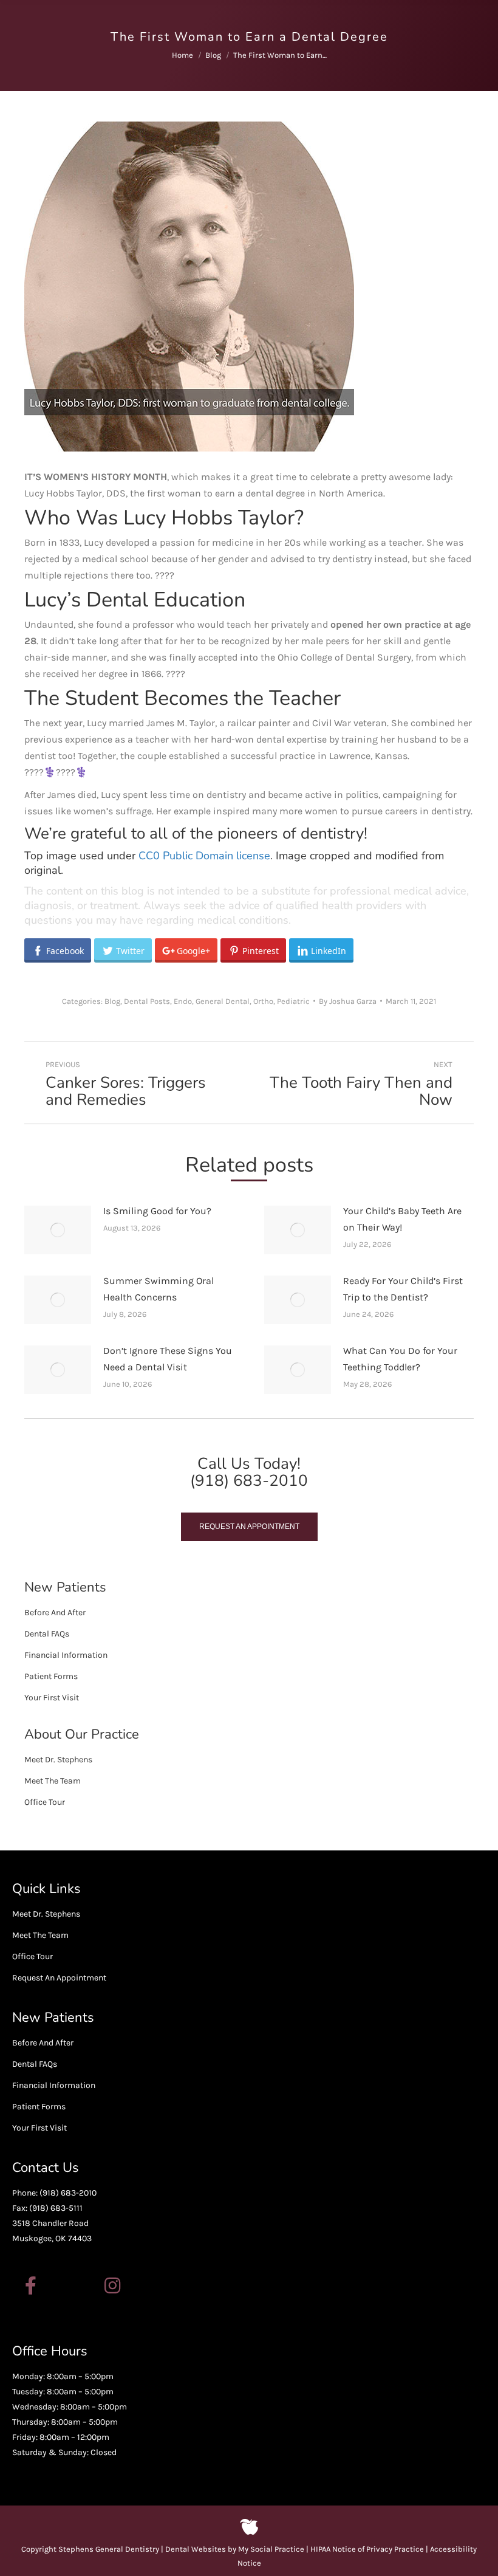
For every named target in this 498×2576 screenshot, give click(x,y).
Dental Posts (147, 1001)
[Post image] (58, 1230)
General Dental (223, 1001)
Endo (183, 1001)
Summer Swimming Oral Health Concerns (159, 1289)
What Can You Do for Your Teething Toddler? (400, 1359)
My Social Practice (270, 2549)
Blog (112, 1001)
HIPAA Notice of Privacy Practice (367, 2549)
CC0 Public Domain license (204, 856)
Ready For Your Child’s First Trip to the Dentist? (403, 1289)
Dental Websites (196, 2549)
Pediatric (293, 1001)
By (348, 1001)
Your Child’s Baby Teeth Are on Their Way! (402, 1219)
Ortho (263, 1001)
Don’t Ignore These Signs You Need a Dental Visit (168, 1359)
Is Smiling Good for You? (157, 1211)
